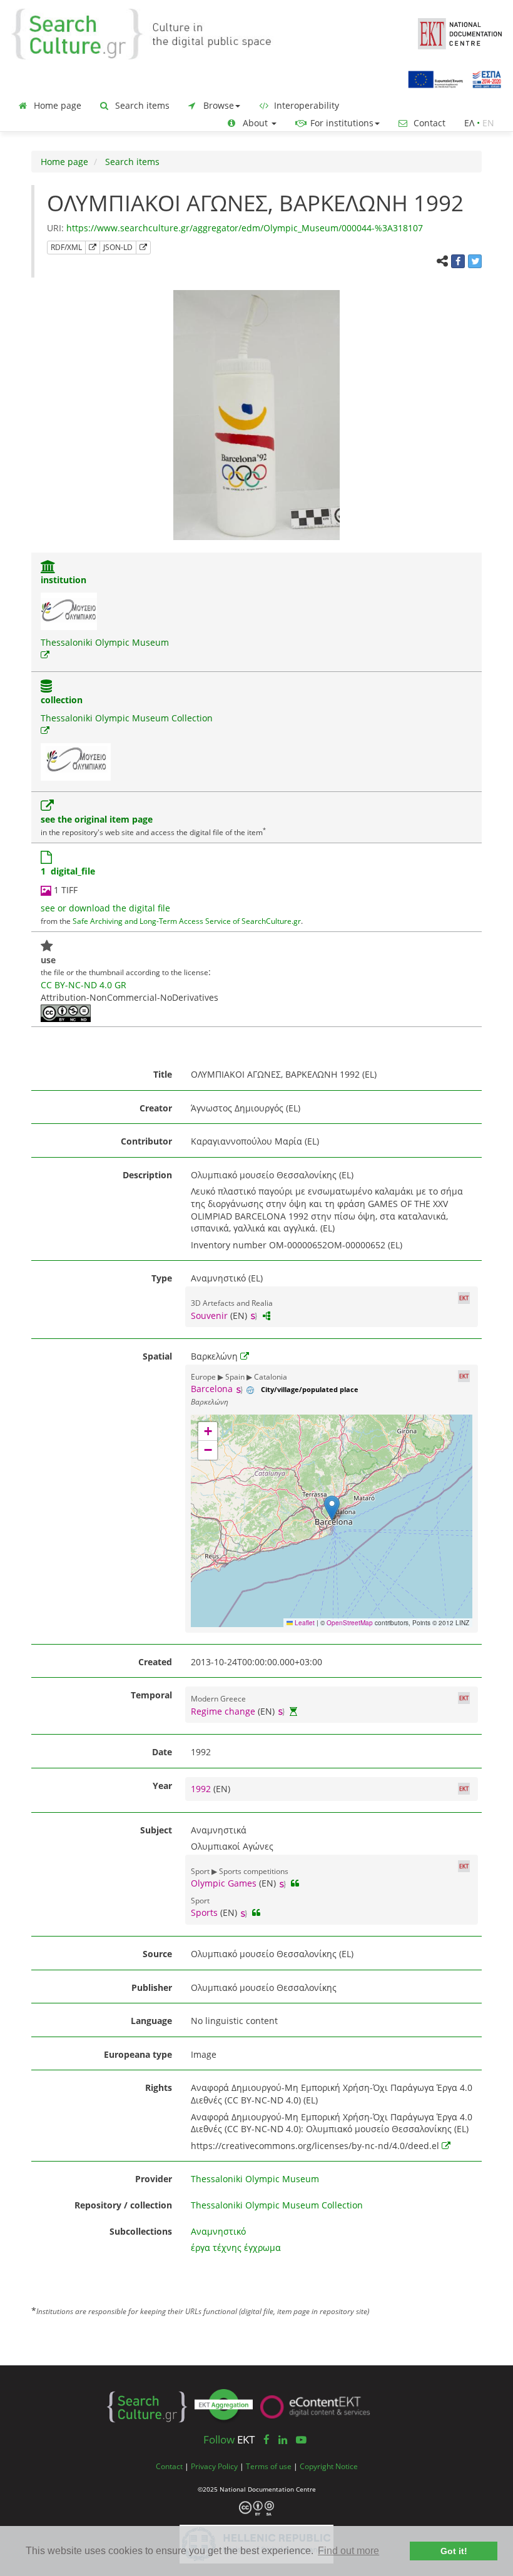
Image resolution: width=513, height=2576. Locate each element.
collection (62, 700)
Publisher (152, 1987)
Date (162, 1752)
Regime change (223, 1711)
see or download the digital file (105, 908)
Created (155, 1662)
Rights (159, 2087)
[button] (332, 1508)
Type (162, 1278)
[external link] (45, 655)
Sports (204, 1912)
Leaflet (304, 1623)
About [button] (255, 123)
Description (147, 1175)
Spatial (157, 1356)
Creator (156, 1108)
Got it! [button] (454, 2551)
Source (157, 1954)
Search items (141, 105)
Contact (428, 123)
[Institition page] (48, 568)
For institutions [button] (341, 123)
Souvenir (209, 1316)
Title (163, 1074)
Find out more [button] (348, 2551)
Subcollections (141, 2231)
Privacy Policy (214, 2466)
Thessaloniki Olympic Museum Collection (127, 718)
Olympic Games (224, 1883)
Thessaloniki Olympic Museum (105, 642)
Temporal (151, 1695)
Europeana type (138, 2054)
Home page (56, 105)
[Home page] (150, 33)
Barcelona (212, 1389)
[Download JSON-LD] (143, 248)
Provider (154, 2179)
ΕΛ (469, 123)
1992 (202, 1789)
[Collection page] (46, 687)
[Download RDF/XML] (93, 248)
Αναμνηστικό (218, 2231)
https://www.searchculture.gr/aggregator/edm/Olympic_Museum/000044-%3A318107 (245, 228)
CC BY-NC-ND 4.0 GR (84, 985)
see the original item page (97, 819)
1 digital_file (68, 871)
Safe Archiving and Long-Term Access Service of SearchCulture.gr (187, 921)
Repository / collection (123, 2205)
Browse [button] (217, 105)
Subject (156, 1830)
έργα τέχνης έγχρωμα (236, 2248)
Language (151, 2021)
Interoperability (305, 105)
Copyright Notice (329, 2466)
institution (63, 580)
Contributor (146, 1141)
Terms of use (269, 2466)
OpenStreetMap (350, 1623)
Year (162, 1786)
